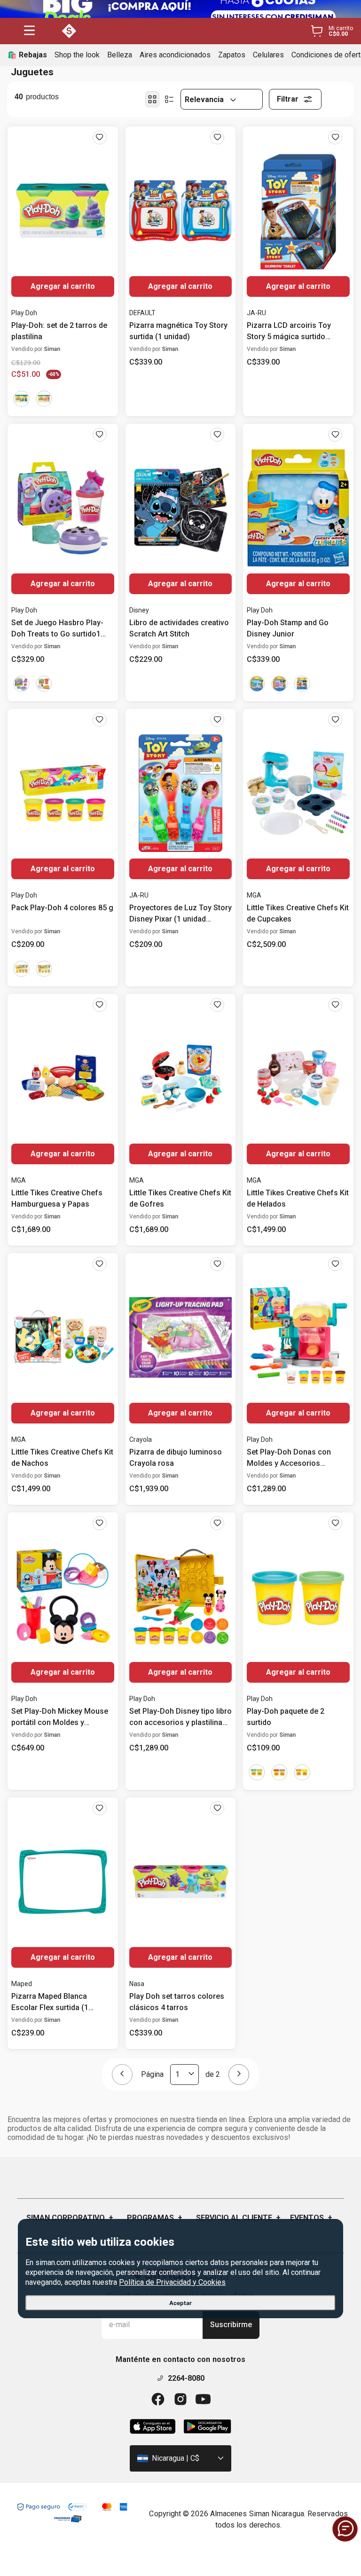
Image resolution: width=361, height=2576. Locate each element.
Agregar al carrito (63, 286)
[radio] (152, 99)
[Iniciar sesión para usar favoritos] (100, 137)
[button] (29, 31)
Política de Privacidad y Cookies (172, 2282)
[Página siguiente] (239, 2075)
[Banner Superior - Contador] (180, 9)
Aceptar (180, 2303)
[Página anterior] (122, 2075)
